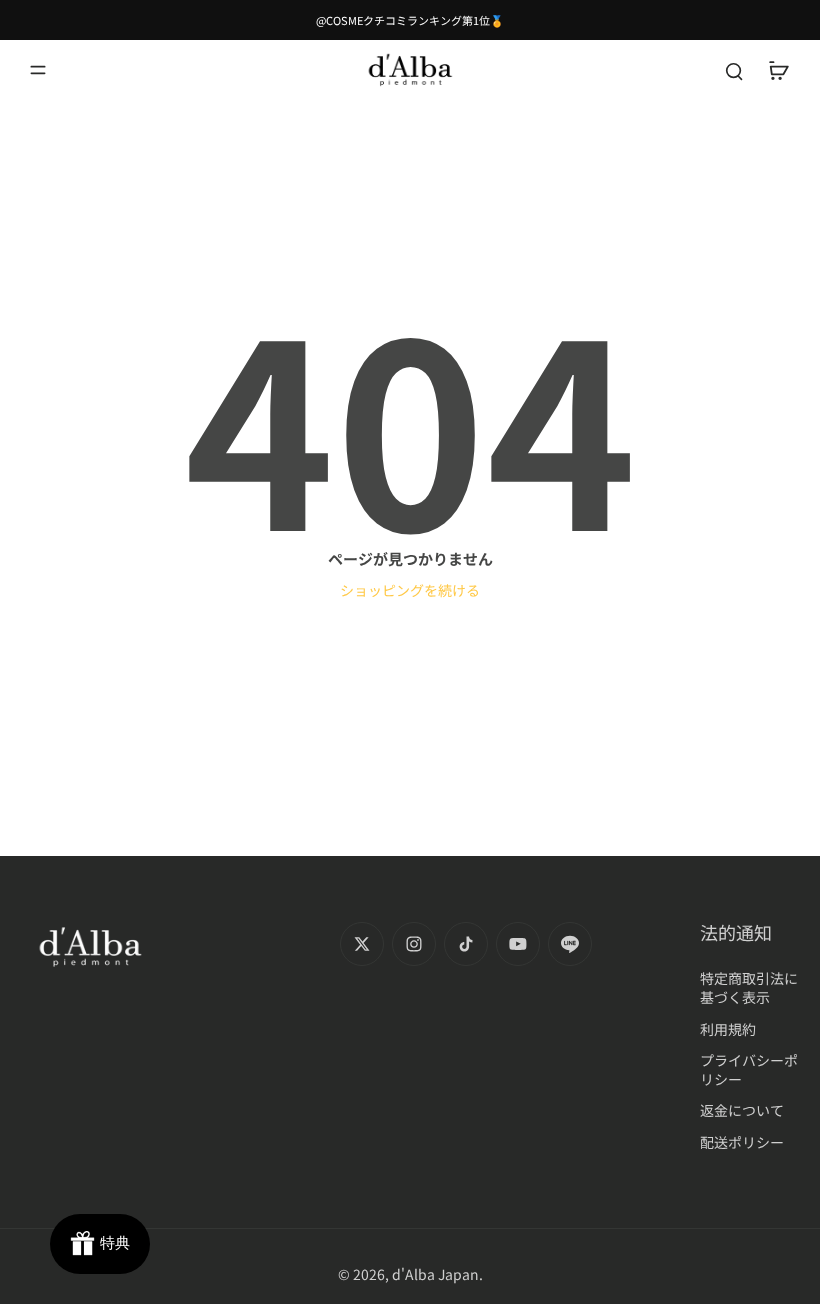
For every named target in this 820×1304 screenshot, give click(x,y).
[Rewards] (100, 1244)
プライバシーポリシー (749, 1070)
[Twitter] (362, 944)
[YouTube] (518, 944)
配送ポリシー (742, 1142)
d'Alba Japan (435, 1274)
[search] (734, 70)
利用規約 (728, 1029)
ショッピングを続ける (410, 590)
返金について (742, 1110)
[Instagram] (414, 944)
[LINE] (570, 944)
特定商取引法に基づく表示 (749, 988)
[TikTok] (466, 944)
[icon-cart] (778, 70)
